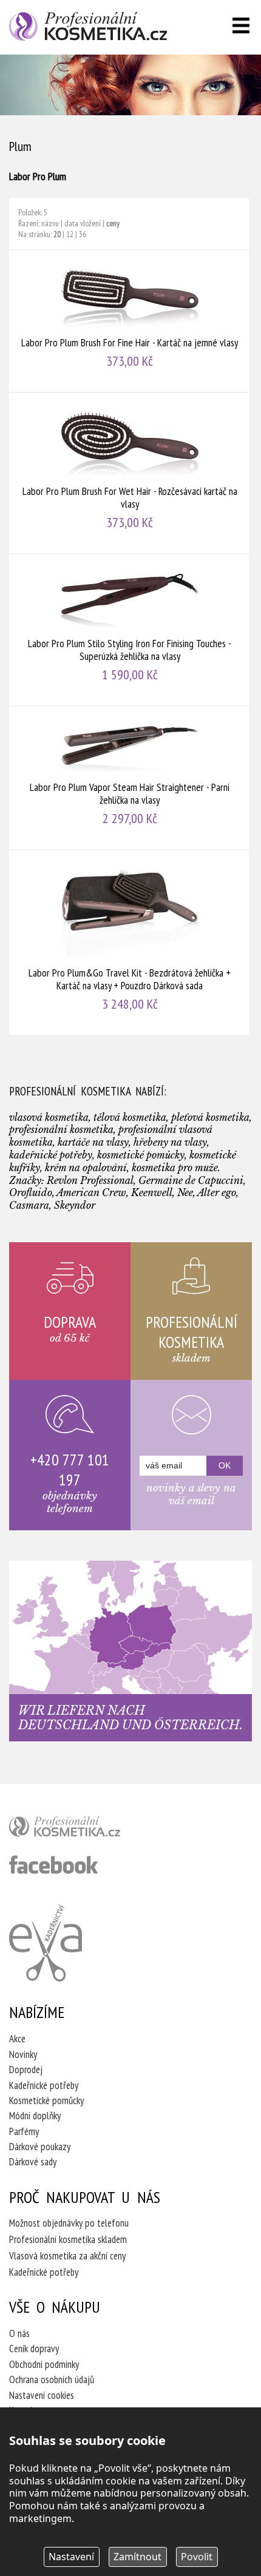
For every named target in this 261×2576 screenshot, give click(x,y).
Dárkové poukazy (40, 2147)
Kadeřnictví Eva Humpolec (46, 1943)
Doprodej (26, 2070)
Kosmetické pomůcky (46, 2100)
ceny (113, 223)
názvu (50, 223)
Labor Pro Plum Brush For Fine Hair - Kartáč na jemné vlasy (130, 321)
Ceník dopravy (34, 2349)
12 (70, 234)
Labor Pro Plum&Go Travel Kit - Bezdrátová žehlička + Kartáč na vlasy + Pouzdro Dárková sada (130, 943)
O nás (19, 2333)
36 (83, 234)
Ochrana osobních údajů (52, 2379)
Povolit (197, 2557)
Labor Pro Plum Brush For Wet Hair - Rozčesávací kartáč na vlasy (130, 473)
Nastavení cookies (42, 2395)
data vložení (83, 223)
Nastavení (71, 2557)
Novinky (23, 2054)
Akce (17, 2039)
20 (57, 234)
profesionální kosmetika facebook (54, 1865)
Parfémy (24, 2131)
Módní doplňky (35, 2116)
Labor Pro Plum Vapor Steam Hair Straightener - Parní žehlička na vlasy (130, 778)
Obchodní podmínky (44, 2364)
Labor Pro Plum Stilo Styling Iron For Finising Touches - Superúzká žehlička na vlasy (130, 630)
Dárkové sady (33, 2162)
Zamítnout (137, 2557)
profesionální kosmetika (85, 1829)
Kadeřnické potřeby (44, 2085)
